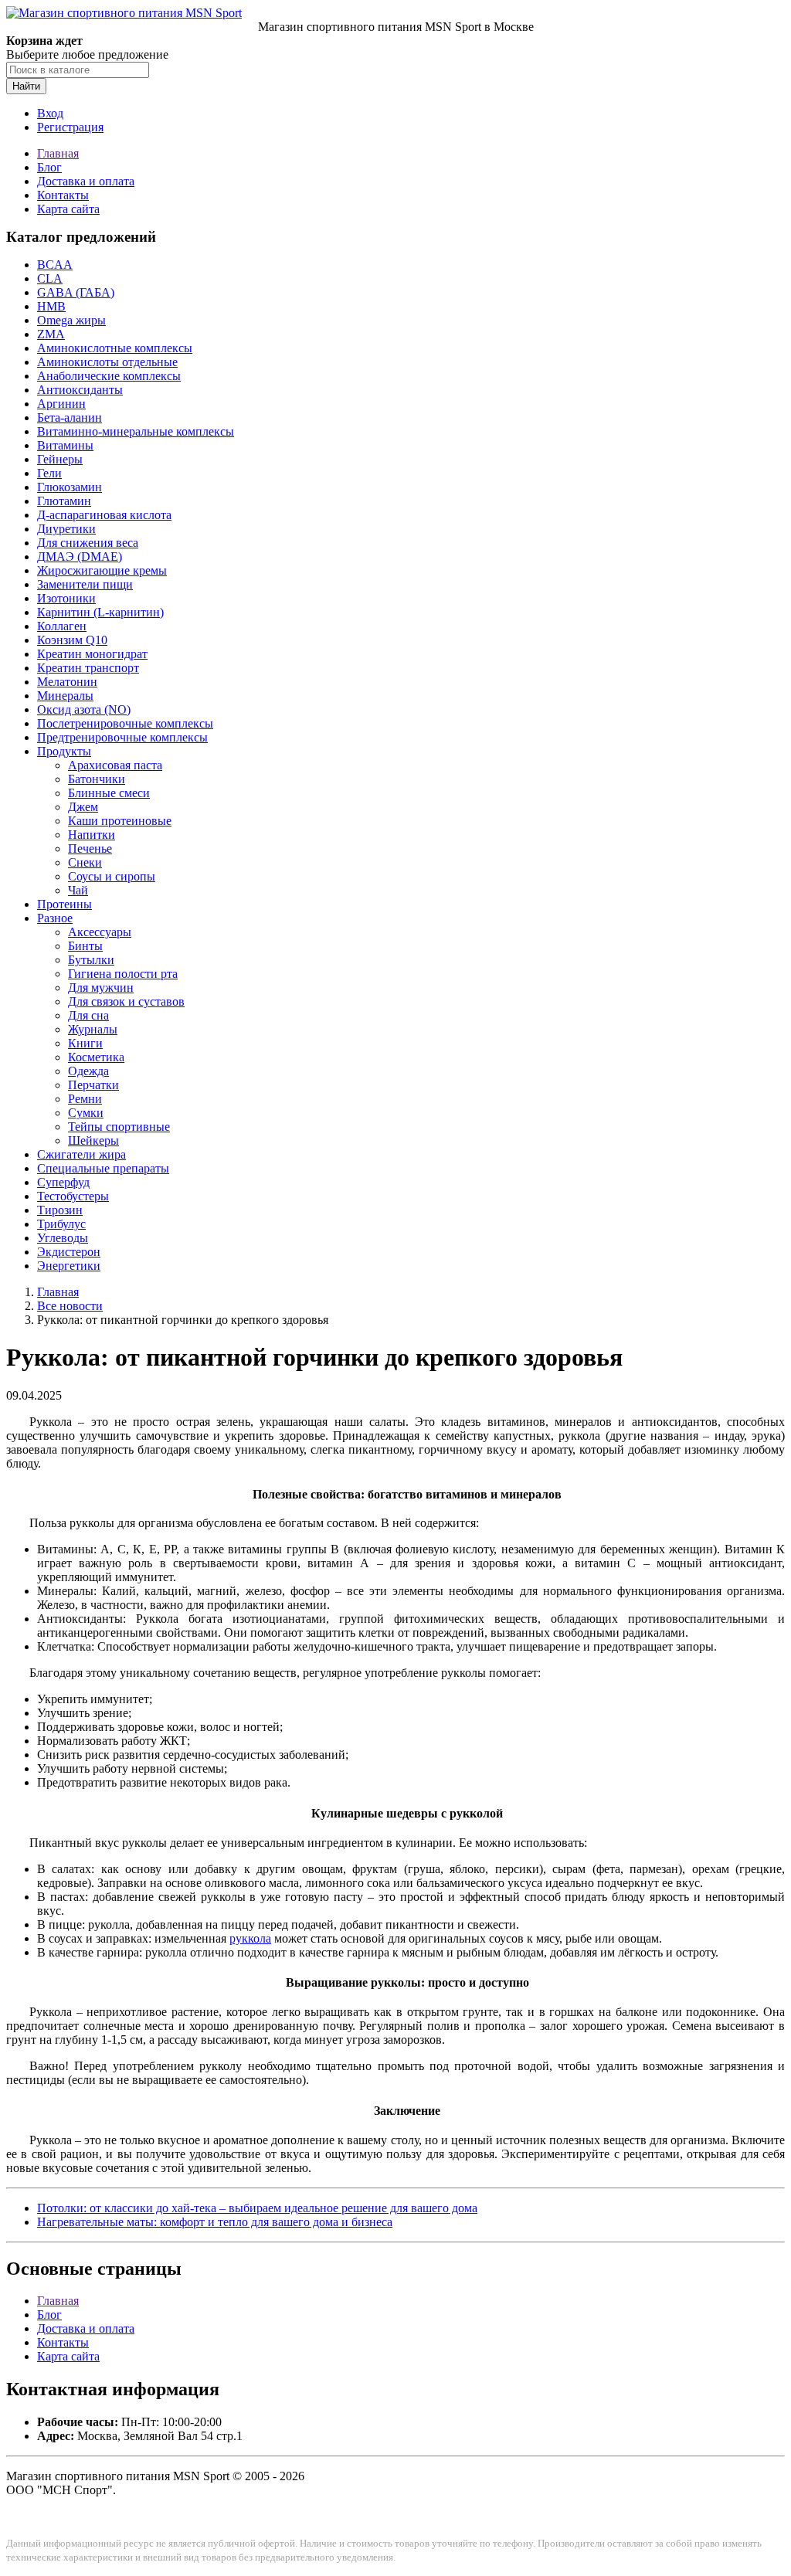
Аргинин (61, 404)
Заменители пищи (85, 584)
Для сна (88, 1015)
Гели (49, 473)
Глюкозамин (70, 487)
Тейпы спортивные (119, 1127)
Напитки (92, 835)
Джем (83, 807)
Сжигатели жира (81, 1154)
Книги (85, 1043)
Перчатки (93, 1085)
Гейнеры (60, 459)
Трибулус (61, 1224)
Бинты (85, 946)
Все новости (70, 1306)
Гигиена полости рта (123, 974)
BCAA (55, 265)
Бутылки (91, 960)
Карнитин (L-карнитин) (100, 612)
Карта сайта (68, 209)
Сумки (86, 1113)
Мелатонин (67, 682)
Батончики (97, 779)
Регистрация (70, 127)
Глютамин (64, 501)
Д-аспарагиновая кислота (104, 515)
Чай (78, 890)
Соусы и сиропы (112, 876)
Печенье (90, 848)
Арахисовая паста (115, 765)
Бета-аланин (70, 417)
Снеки (85, 862)
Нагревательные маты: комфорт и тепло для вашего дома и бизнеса (215, 2222)
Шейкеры (93, 1140)
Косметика (96, 1057)
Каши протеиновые (120, 821)
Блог (49, 167)
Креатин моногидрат (92, 654)
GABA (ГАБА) (76, 292)
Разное (55, 918)
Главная (58, 153)
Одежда (88, 1071)
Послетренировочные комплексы (125, 723)
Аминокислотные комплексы (115, 348)
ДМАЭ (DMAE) (80, 557)
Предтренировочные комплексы (122, 737)
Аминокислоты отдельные (107, 362)
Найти (26, 86)
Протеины (65, 904)
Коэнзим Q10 (72, 640)
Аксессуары (100, 932)
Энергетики (69, 1266)
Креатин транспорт (88, 668)
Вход (50, 113)
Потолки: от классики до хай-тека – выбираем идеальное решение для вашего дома (257, 2208)
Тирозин (60, 1210)
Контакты (63, 195)
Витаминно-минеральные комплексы (136, 431)
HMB (51, 306)
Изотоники (66, 598)
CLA (50, 278)
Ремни (85, 1099)
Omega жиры (71, 320)
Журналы (93, 1029)
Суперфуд (63, 1182)
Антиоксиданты (80, 390)
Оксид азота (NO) (84, 709)
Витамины (65, 445)
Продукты (64, 751)
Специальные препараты (103, 1168)
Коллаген (62, 626)
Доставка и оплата (86, 181)
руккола (250, 1938)
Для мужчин (101, 988)
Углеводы (63, 1238)
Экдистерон (69, 1252)
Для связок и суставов (126, 1001)
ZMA (51, 334)
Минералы (65, 696)
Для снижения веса (88, 543)
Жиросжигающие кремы (102, 570)
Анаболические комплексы (109, 376)
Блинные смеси (109, 793)
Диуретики (66, 529)
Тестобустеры (73, 1196)
